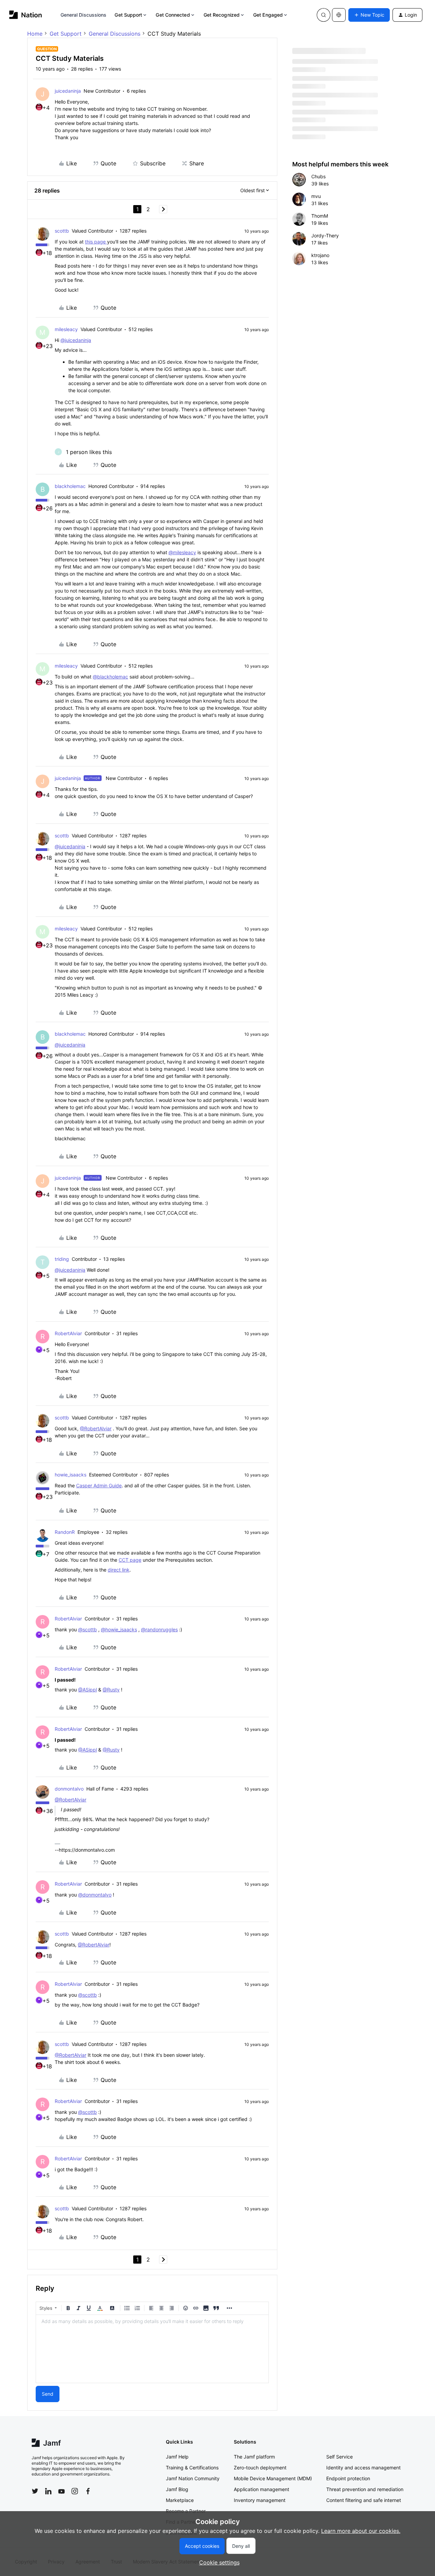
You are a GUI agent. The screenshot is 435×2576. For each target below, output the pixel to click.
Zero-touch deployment (260, 2468)
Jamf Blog (177, 2489)
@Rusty (111, 1690)
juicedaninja (68, 91)
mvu (316, 196)
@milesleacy (182, 552)
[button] (369, 15)
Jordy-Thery (325, 235)
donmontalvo (69, 1789)
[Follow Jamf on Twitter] (35, 2491)
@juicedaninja (76, 340)
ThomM (320, 216)
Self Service (340, 2457)
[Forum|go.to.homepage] (26, 15)
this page (96, 242)
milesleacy (66, 329)
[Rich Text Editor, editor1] (152, 2349)
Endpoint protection (348, 2478)
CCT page (130, 1560)
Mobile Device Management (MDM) (273, 2478)
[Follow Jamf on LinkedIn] (48, 2491)
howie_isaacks (71, 1475)
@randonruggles (159, 1629)
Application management (262, 2489)
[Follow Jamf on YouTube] (62, 2491)
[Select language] (339, 15)
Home (35, 34)
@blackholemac (110, 677)
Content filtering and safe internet (364, 2500)
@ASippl (88, 1690)
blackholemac (70, 486)
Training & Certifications (192, 2468)
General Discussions (84, 15)
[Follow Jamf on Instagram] (75, 2491)
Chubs (318, 176)
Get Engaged (268, 15)
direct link (119, 1570)
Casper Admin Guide (99, 1485)
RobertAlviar (68, 1333)
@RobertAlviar (96, 1428)
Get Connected (173, 15)
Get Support (128, 15)
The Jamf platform (254, 2457)
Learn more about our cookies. (361, 2531)
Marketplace (180, 2500)
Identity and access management (363, 2468)
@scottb (88, 1629)
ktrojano (320, 255)
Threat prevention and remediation (365, 2489)
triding (62, 1259)
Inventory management (260, 2500)
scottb (62, 231)
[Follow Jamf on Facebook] (88, 2491)
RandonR (65, 1532)
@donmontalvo (95, 1895)
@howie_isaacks (119, 1629)
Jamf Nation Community (193, 2478)
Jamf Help (177, 2457)
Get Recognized (222, 15)
